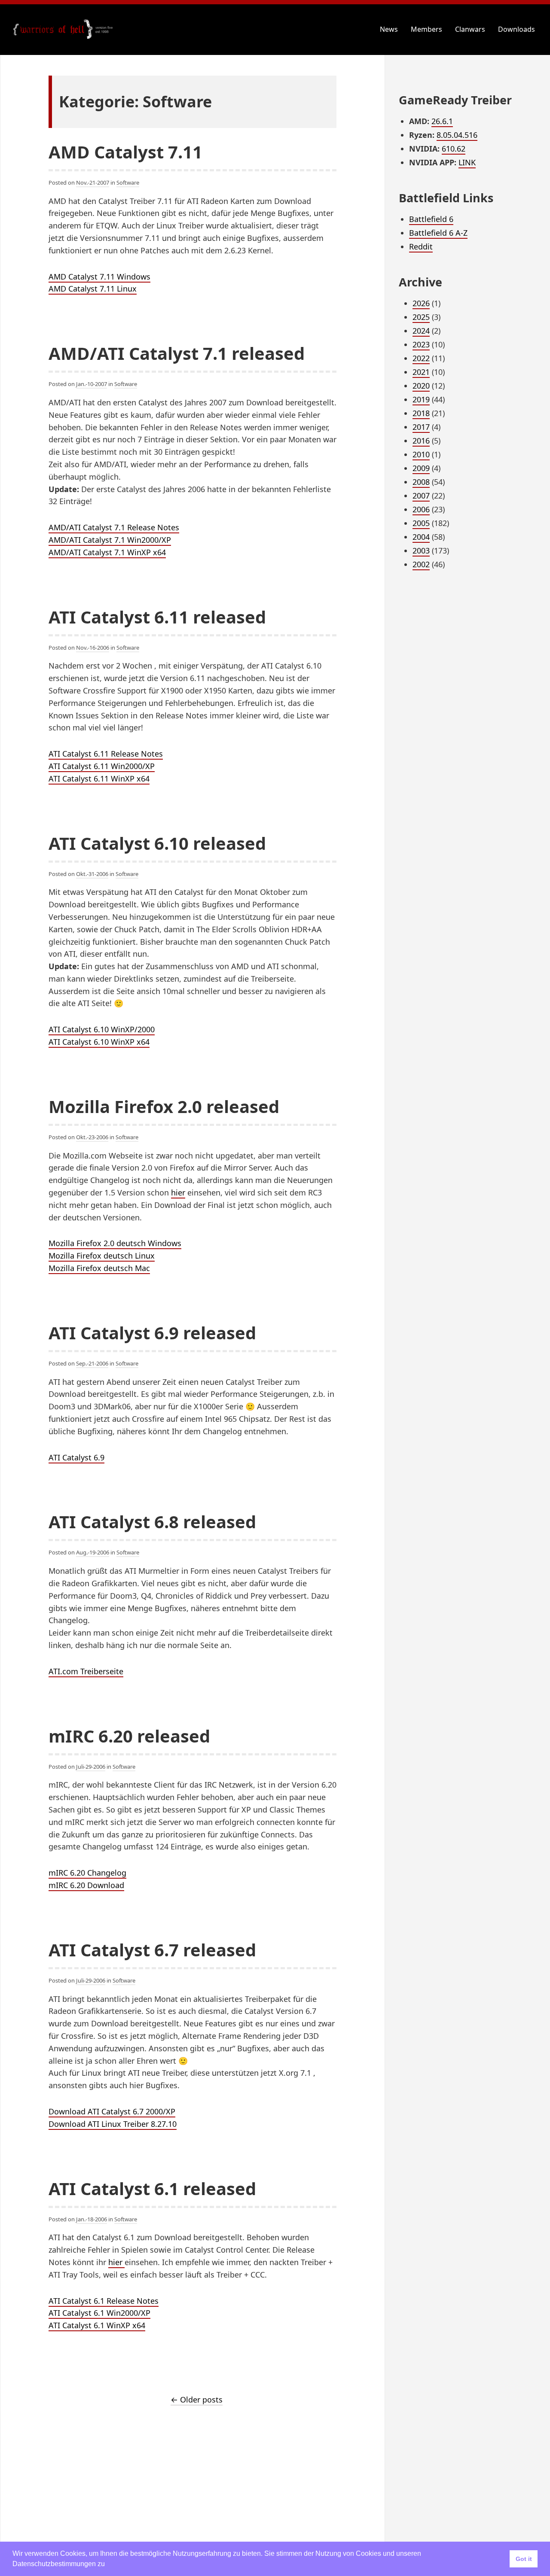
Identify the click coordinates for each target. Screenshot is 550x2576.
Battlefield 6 (431, 219)
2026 (421, 303)
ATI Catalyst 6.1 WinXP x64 (97, 2325)
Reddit (421, 246)
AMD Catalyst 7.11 (125, 152)
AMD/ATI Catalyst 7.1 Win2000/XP (110, 540)
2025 (421, 317)
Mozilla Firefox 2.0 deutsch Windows (115, 1243)
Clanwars (470, 29)
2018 (421, 413)
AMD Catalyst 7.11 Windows (99, 277)
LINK (467, 162)
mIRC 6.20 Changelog (87, 1873)
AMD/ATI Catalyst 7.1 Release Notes (114, 527)
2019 (421, 399)
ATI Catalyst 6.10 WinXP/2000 (102, 1029)
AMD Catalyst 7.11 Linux (93, 289)
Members (426, 29)
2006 (421, 509)
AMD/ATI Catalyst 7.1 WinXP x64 (107, 552)
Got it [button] (524, 2559)
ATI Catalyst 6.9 (76, 1457)
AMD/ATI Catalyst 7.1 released (177, 353)
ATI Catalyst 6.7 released (152, 1950)
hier (178, 1192)
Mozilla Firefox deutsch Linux (102, 1256)
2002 (421, 564)
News (389, 29)
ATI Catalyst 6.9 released (152, 1333)
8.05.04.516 (457, 135)
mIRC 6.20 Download (86, 1885)
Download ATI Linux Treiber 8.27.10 (113, 2124)
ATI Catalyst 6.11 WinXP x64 (99, 779)
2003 (421, 550)
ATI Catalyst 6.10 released (157, 843)
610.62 (454, 149)
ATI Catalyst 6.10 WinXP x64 (99, 1042)
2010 (421, 454)
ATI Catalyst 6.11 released (157, 617)
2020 (421, 386)
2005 (421, 523)
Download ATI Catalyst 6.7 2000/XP (112, 2111)
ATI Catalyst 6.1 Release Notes (104, 2301)
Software (128, 182)
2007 (421, 496)
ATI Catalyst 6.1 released (152, 2188)
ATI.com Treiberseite (86, 1671)
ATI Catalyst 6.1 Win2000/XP (99, 2313)
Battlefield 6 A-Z (438, 233)
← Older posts (197, 2400)
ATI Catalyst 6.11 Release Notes (106, 754)
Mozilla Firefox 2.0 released (164, 1106)
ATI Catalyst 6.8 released (152, 1522)
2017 (421, 427)
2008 (421, 482)
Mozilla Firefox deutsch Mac (99, 1268)
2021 (421, 372)
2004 (421, 537)
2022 (421, 358)
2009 (421, 468)
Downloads (516, 29)
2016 (421, 441)
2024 (421, 331)
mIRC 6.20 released (129, 1736)
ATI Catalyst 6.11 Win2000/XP (102, 766)
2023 (421, 344)
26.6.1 (442, 121)
